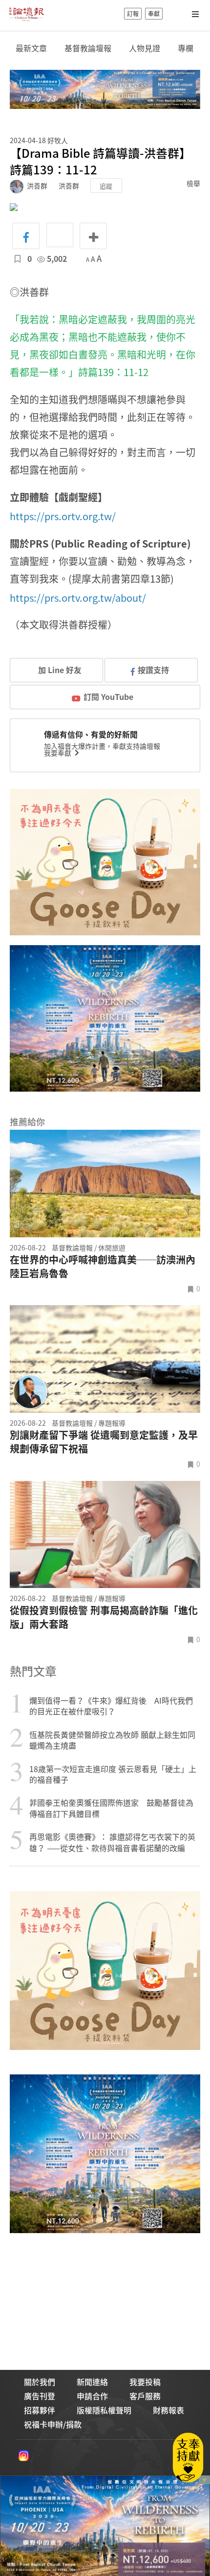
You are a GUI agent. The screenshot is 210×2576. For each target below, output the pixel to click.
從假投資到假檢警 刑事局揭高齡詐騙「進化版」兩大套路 (104, 1617)
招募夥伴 (40, 2410)
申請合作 (92, 2396)
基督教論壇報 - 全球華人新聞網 (26, 14)
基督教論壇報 (88, 48)
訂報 (133, 14)
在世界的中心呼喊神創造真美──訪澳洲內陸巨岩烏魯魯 (103, 1267)
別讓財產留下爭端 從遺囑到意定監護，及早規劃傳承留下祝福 (104, 1442)
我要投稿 (145, 2382)
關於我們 (40, 2382)
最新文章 (31, 48)
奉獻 (154, 14)
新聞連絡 (92, 2382)
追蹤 (106, 186)
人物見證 (145, 48)
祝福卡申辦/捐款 (53, 2424)
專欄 (186, 48)
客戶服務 (145, 2396)
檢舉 (193, 183)
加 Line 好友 (59, 670)
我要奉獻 (58, 753)
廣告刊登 (40, 2396)
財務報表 (168, 2410)
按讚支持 (153, 670)
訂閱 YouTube (108, 697)
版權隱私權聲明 (104, 2410)
